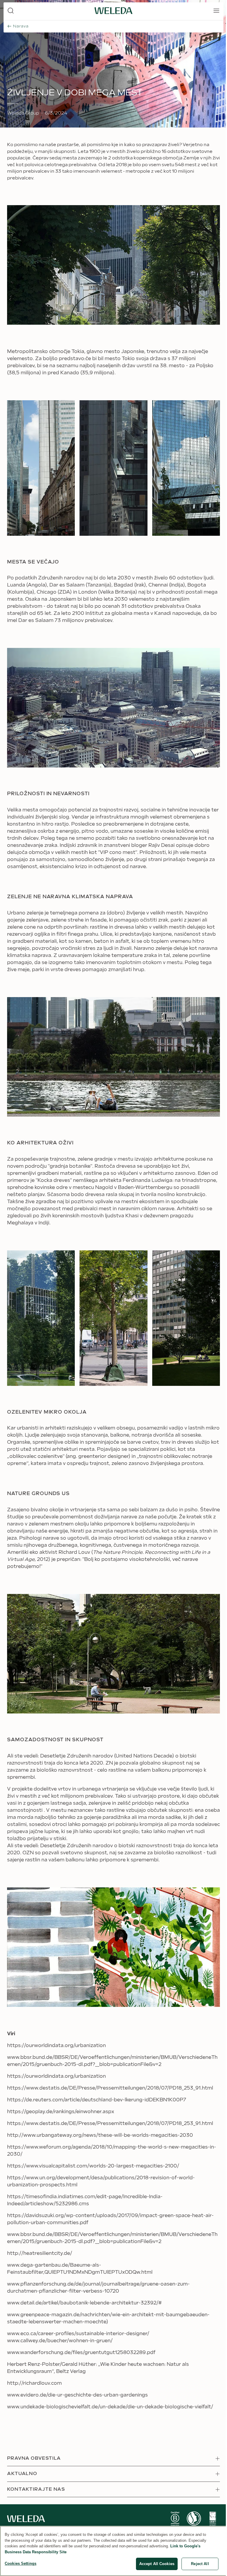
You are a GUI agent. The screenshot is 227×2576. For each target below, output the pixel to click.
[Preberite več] (175, 2519)
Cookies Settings (21, 2563)
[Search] (11, 11)
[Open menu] (216, 11)
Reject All (200, 2564)
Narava (21, 26)
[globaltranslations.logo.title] (113, 11)
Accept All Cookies (157, 2564)
